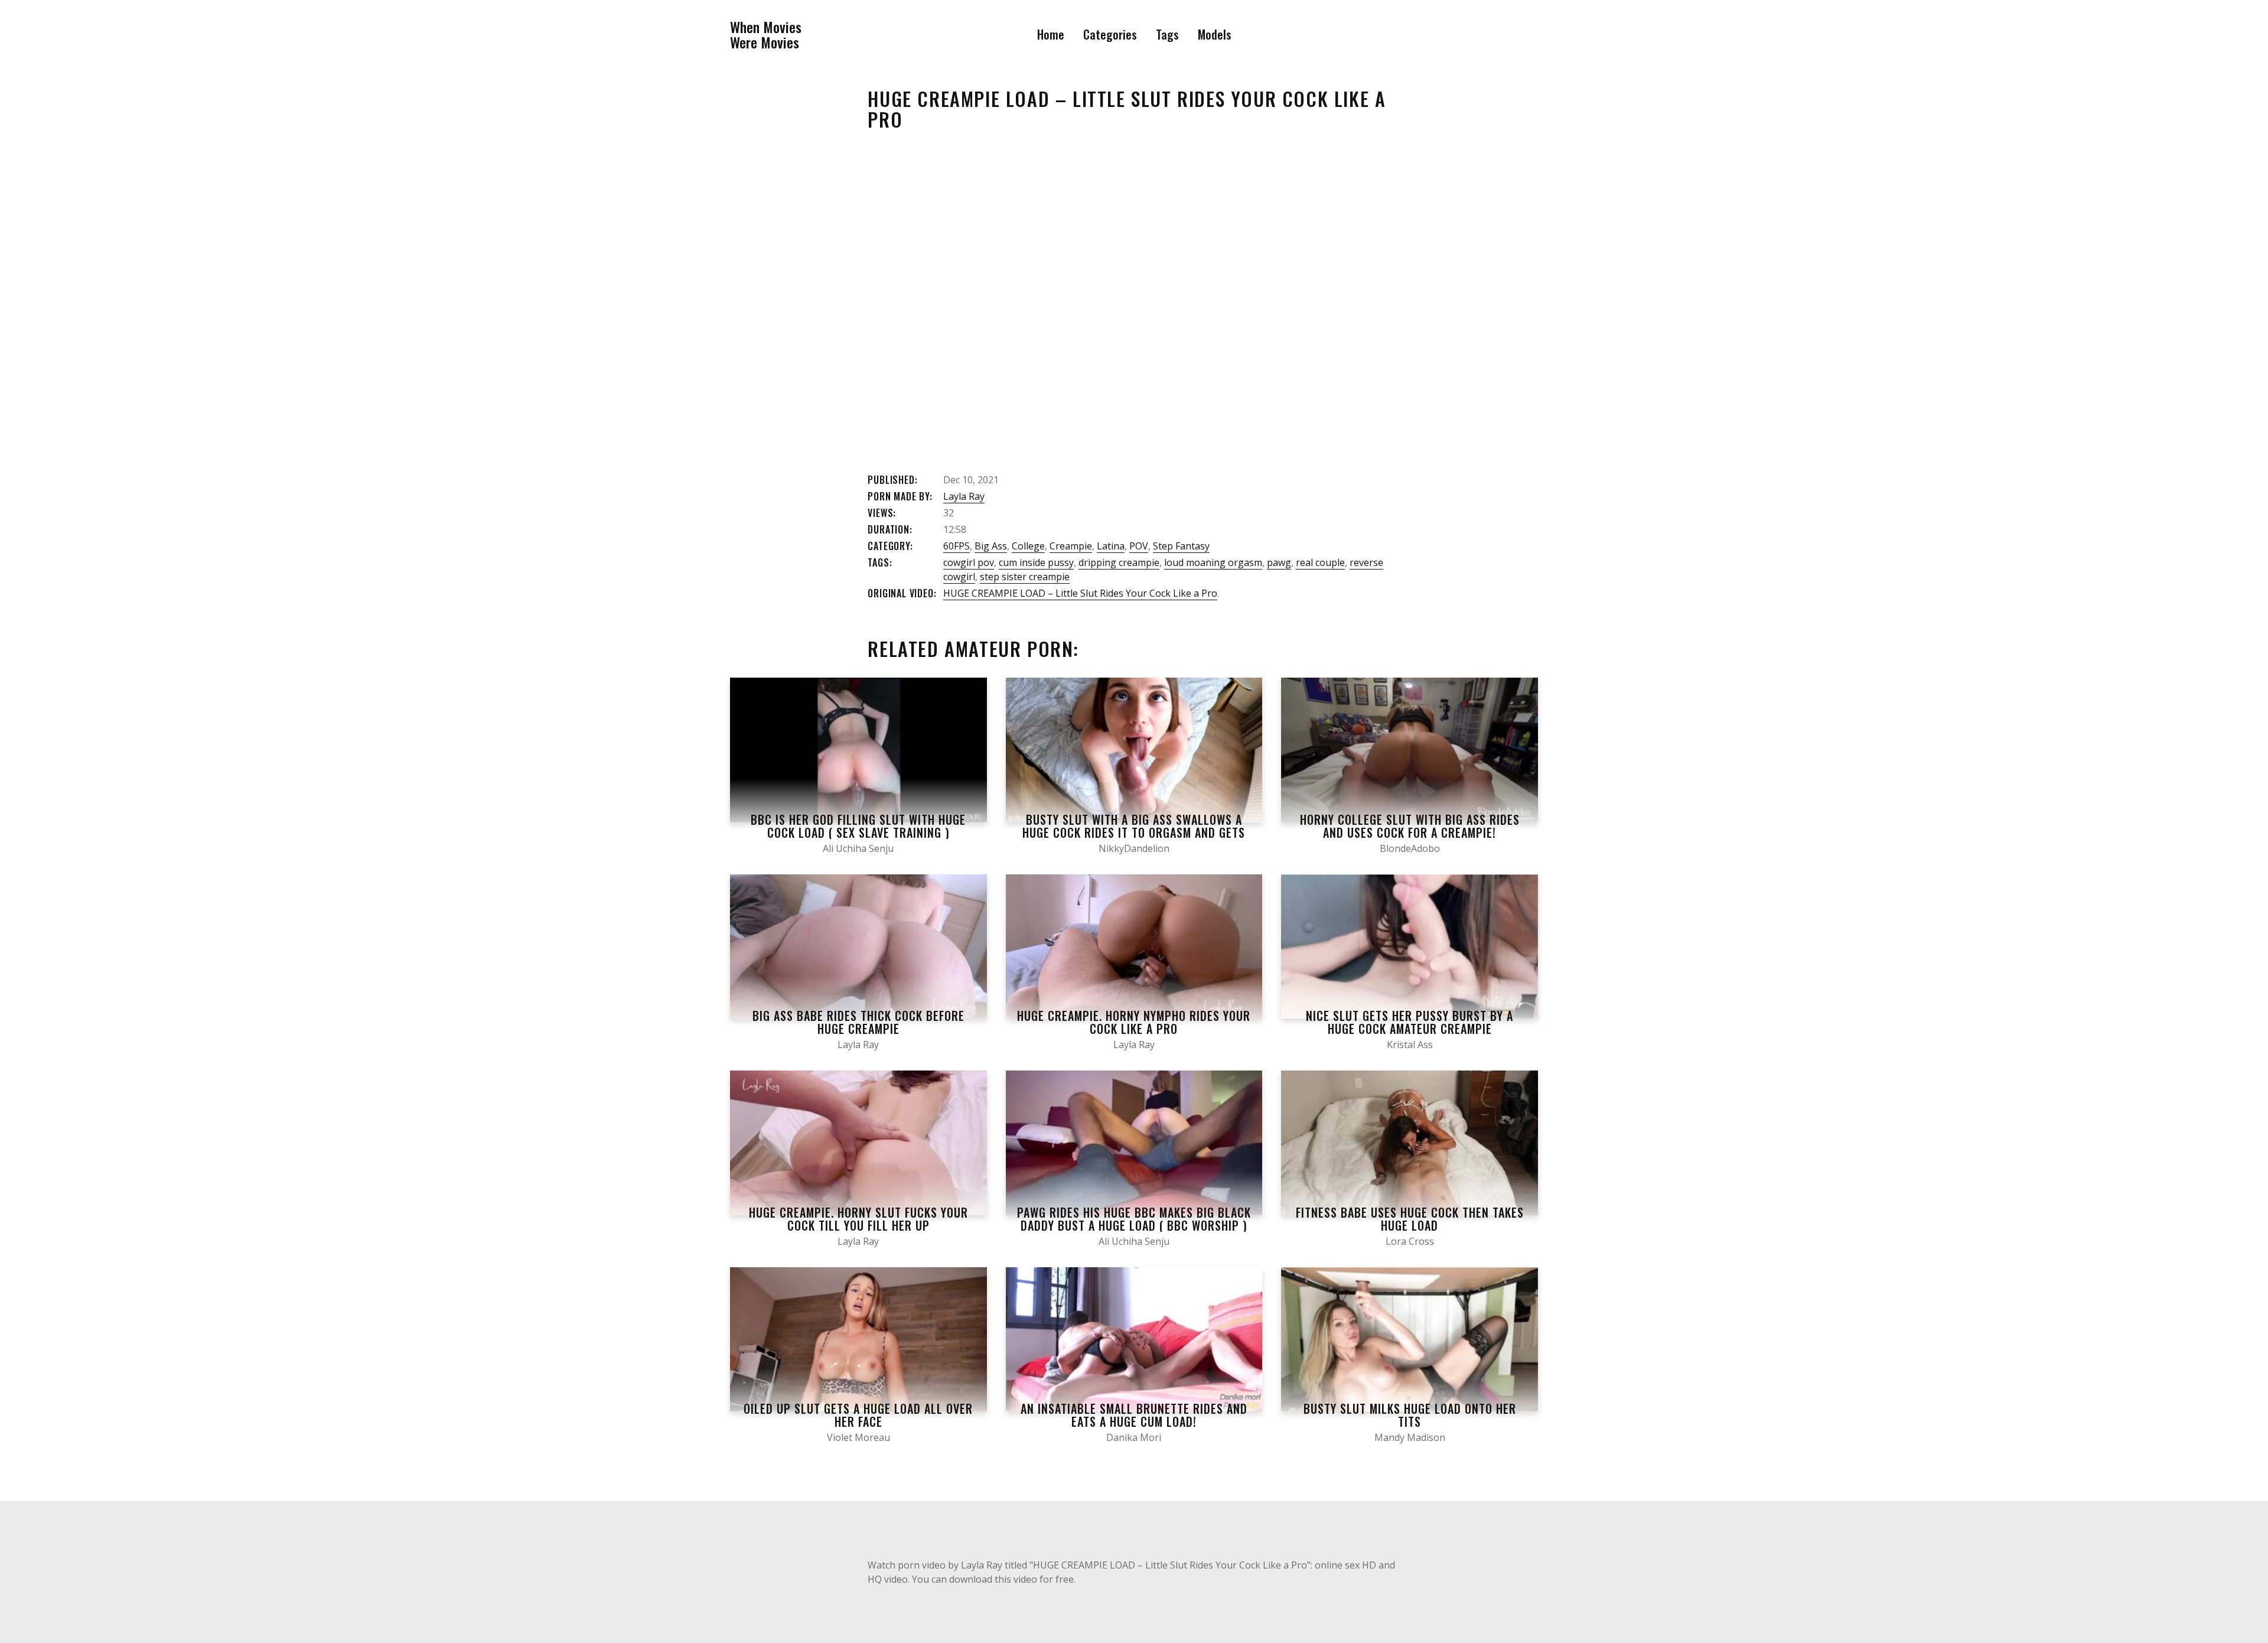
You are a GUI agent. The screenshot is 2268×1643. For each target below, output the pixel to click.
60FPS (957, 546)
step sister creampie (1025, 577)
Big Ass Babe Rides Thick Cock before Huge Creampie (858, 1022)
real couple (1320, 562)
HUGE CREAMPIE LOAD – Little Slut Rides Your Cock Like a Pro (1080, 593)
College (1028, 546)
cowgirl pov (969, 562)
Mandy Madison (1410, 1437)
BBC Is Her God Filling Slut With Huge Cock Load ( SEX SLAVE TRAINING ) (858, 826)
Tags (1167, 34)
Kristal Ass (1410, 1045)
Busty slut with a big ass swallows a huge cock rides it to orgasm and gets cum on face (1134, 832)
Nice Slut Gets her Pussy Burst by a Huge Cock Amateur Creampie (1410, 1022)
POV (1139, 546)
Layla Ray (964, 496)
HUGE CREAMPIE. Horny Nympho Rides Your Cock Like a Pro (1134, 1022)
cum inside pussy (1036, 562)
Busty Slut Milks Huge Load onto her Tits (1410, 1415)
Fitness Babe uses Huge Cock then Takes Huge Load (1410, 1219)
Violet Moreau (858, 1437)
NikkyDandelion (1134, 848)
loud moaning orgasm (1213, 562)
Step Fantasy (1181, 546)
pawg (1279, 562)
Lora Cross (1410, 1241)
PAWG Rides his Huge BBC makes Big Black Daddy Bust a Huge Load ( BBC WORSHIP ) (1134, 1219)
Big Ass (991, 546)
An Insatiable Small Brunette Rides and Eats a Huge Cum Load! (1134, 1415)
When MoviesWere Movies (766, 35)
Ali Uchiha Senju (858, 848)
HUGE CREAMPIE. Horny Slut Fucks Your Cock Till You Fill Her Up (858, 1219)
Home (1051, 34)
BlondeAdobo (1410, 848)
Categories (1110, 34)
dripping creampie (1119, 562)
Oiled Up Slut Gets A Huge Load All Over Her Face (858, 1415)
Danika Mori (1134, 1437)
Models (1215, 34)
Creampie (1071, 546)
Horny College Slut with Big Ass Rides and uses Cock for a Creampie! (1410, 826)
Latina (1111, 546)
